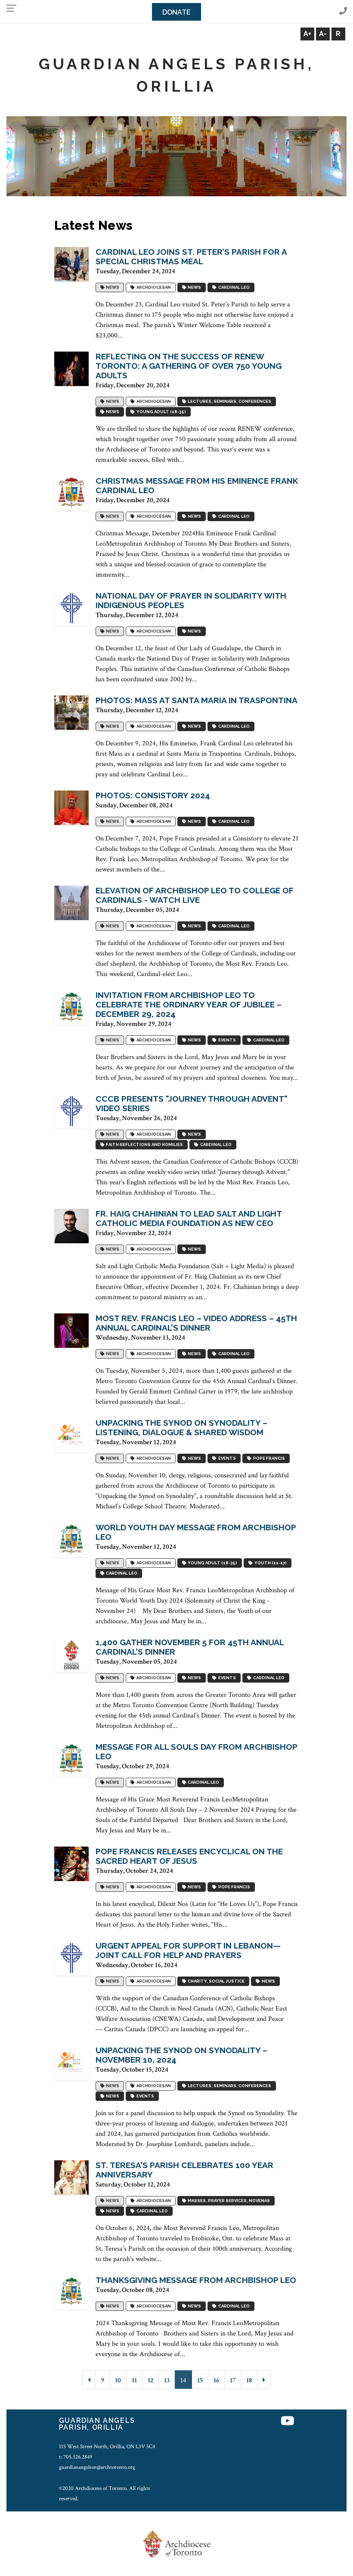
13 (167, 2380)
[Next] (264, 2380)
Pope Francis (268, 1459)
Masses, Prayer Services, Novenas (228, 2201)
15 (200, 2380)
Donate (176, 12)
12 (150, 2380)
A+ (307, 34)
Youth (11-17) (270, 1563)
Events (226, 1040)
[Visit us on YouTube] (288, 2422)
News (112, 288)
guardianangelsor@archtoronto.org (97, 2467)
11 (134, 2380)
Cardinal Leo (233, 288)
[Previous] (89, 2380)
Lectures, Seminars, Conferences (229, 402)
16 (216, 2380)
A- (323, 34)
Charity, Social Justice (215, 1981)
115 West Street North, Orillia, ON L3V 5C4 (107, 2446)
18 (249, 2380)
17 (233, 2380)
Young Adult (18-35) (160, 412)
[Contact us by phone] (343, 11)
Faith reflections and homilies (144, 1145)
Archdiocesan (153, 288)
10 (118, 2380)
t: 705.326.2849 (76, 2457)
